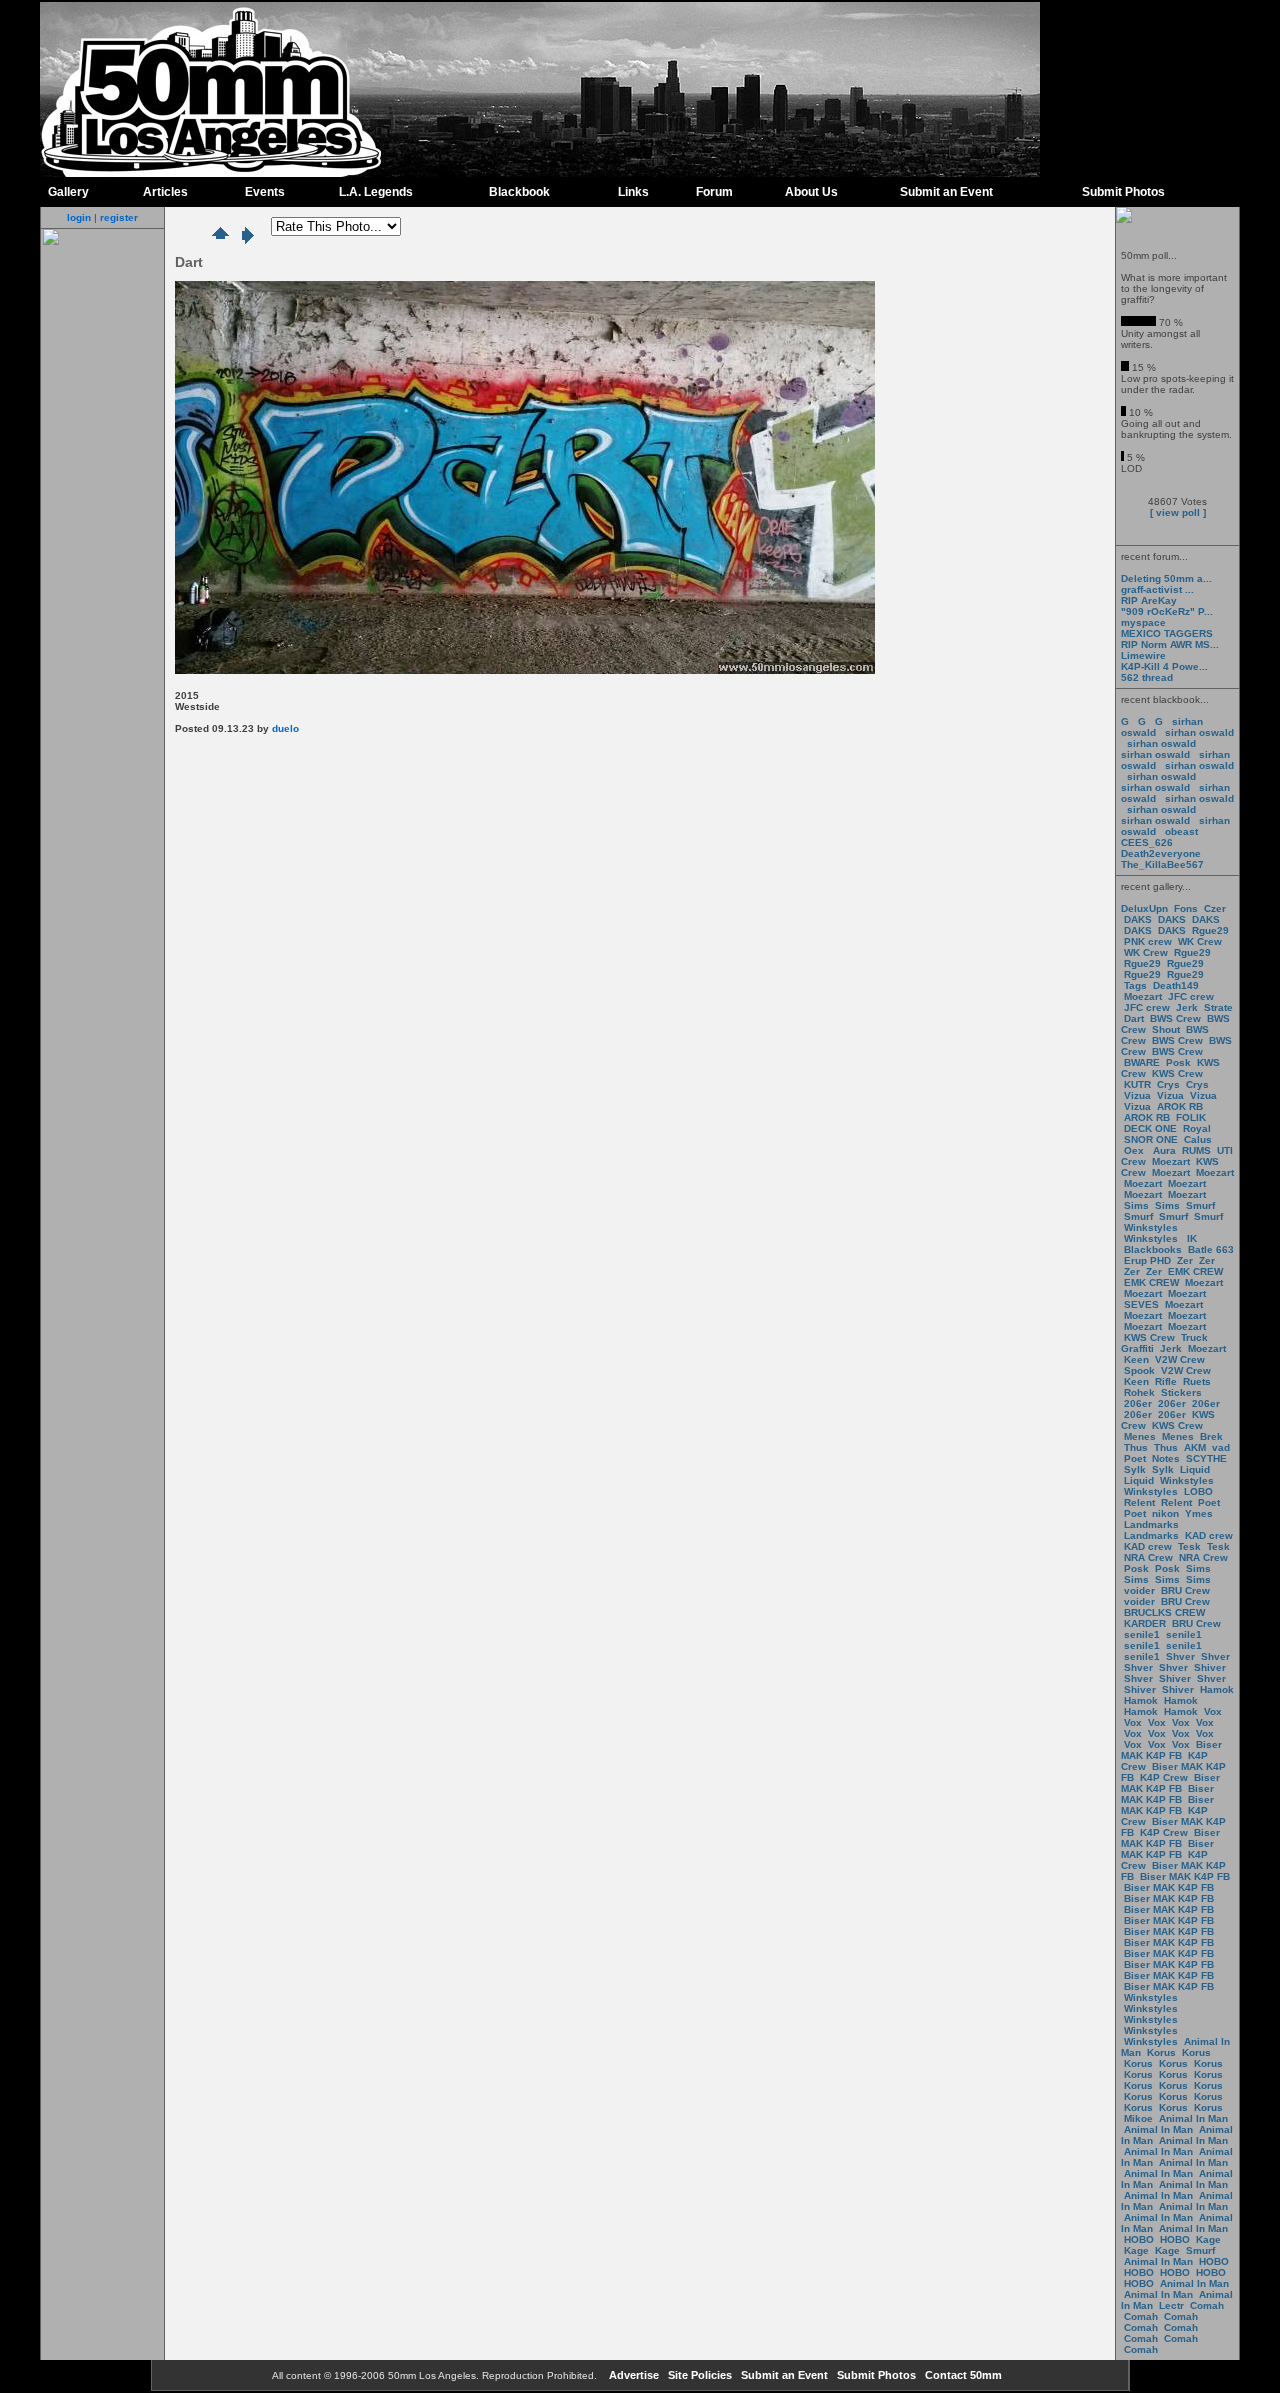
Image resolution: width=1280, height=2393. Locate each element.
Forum (714, 192)
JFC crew (1191, 996)
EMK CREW (1195, 1271)
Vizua (1137, 1095)
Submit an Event (946, 192)
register (119, 217)
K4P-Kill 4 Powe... (1164, 666)
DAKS (1138, 919)
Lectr (1171, 2305)
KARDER (1145, 1623)
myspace (1143, 622)
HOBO (1139, 2239)
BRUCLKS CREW (1164, 1612)
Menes (1140, 1436)
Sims (1136, 1205)
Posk (1178, 1062)
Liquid (1195, 1469)
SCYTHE (1206, 1458)
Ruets (1197, 1381)
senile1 (1142, 1634)
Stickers (1181, 1392)
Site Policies (698, 2375)
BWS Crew (1175, 1018)
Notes (1166, 1458)
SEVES (1143, 1304)
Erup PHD (1147, 1260)
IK (1190, 1238)
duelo (285, 728)
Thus (1136, 1447)
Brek (1211, 1436)
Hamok (1217, 1689)
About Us (811, 192)
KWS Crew (1177, 1073)
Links (633, 192)
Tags (1135, 985)
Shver (1180, 1656)
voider (1141, 1590)
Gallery (68, 192)
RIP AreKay (1149, 600)
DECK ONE (1152, 1128)
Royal (1197, 1128)
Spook (1139, 1370)
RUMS (1198, 1150)
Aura (1163, 1150)
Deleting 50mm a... (1166, 578)
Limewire (1143, 655)
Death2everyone (1161, 853)
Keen (1136, 1359)
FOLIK (1191, 1117)
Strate (1218, 1007)
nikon (1165, 1513)
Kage (1208, 2239)
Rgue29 (1210, 930)
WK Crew (1200, 941)
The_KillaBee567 (1162, 864)
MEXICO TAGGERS (1167, 633)
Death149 (1176, 985)
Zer (1185, 1260)
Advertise (632, 2375)
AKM (1195, 1447)
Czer (1215, 908)
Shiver (1210, 1667)
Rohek (1139, 1392)
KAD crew (1209, 1535)
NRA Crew (1148, 1557)
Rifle (1166, 1381)
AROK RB (1180, 1106)
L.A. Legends (376, 192)
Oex (1134, 1150)
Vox (1213, 1711)
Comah (1207, 2305)
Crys (1168, 1084)
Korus (1161, 2052)
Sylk (1135, 1469)
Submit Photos (1123, 192)
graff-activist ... (1157, 589)
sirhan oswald (1199, 732)
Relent (1139, 1502)
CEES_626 (1147, 842)
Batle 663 (1211, 1249)
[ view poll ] (1178, 512)
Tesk (1189, 1546)
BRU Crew (1185, 1590)
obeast (1181, 831)
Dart (1134, 1018)
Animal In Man (1193, 2118)
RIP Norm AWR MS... (1170, 644)
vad (1221, 1447)
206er (1138, 1403)
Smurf (1200, 1205)
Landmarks (1151, 1524)
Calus (1198, 1139)
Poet (1135, 1458)
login (79, 217)
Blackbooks (1153, 1249)
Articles (165, 192)
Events (265, 192)
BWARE (1142, 1062)
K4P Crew (1164, 1777)
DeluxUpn (1144, 908)
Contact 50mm (962, 2375)
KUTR (1137, 1084)
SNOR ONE (1151, 1139)
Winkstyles (1151, 1227)
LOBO (1198, 1491)
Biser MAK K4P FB (1171, 1750)
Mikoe (1138, 2118)
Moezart (1143, 996)
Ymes (1199, 1513)
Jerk (1188, 1007)
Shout (1166, 1029)
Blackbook (519, 192)
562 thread (1147, 677)
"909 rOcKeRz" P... (1167, 611)
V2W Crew (1180, 1359)
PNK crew (1148, 941)
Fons (1186, 908)
